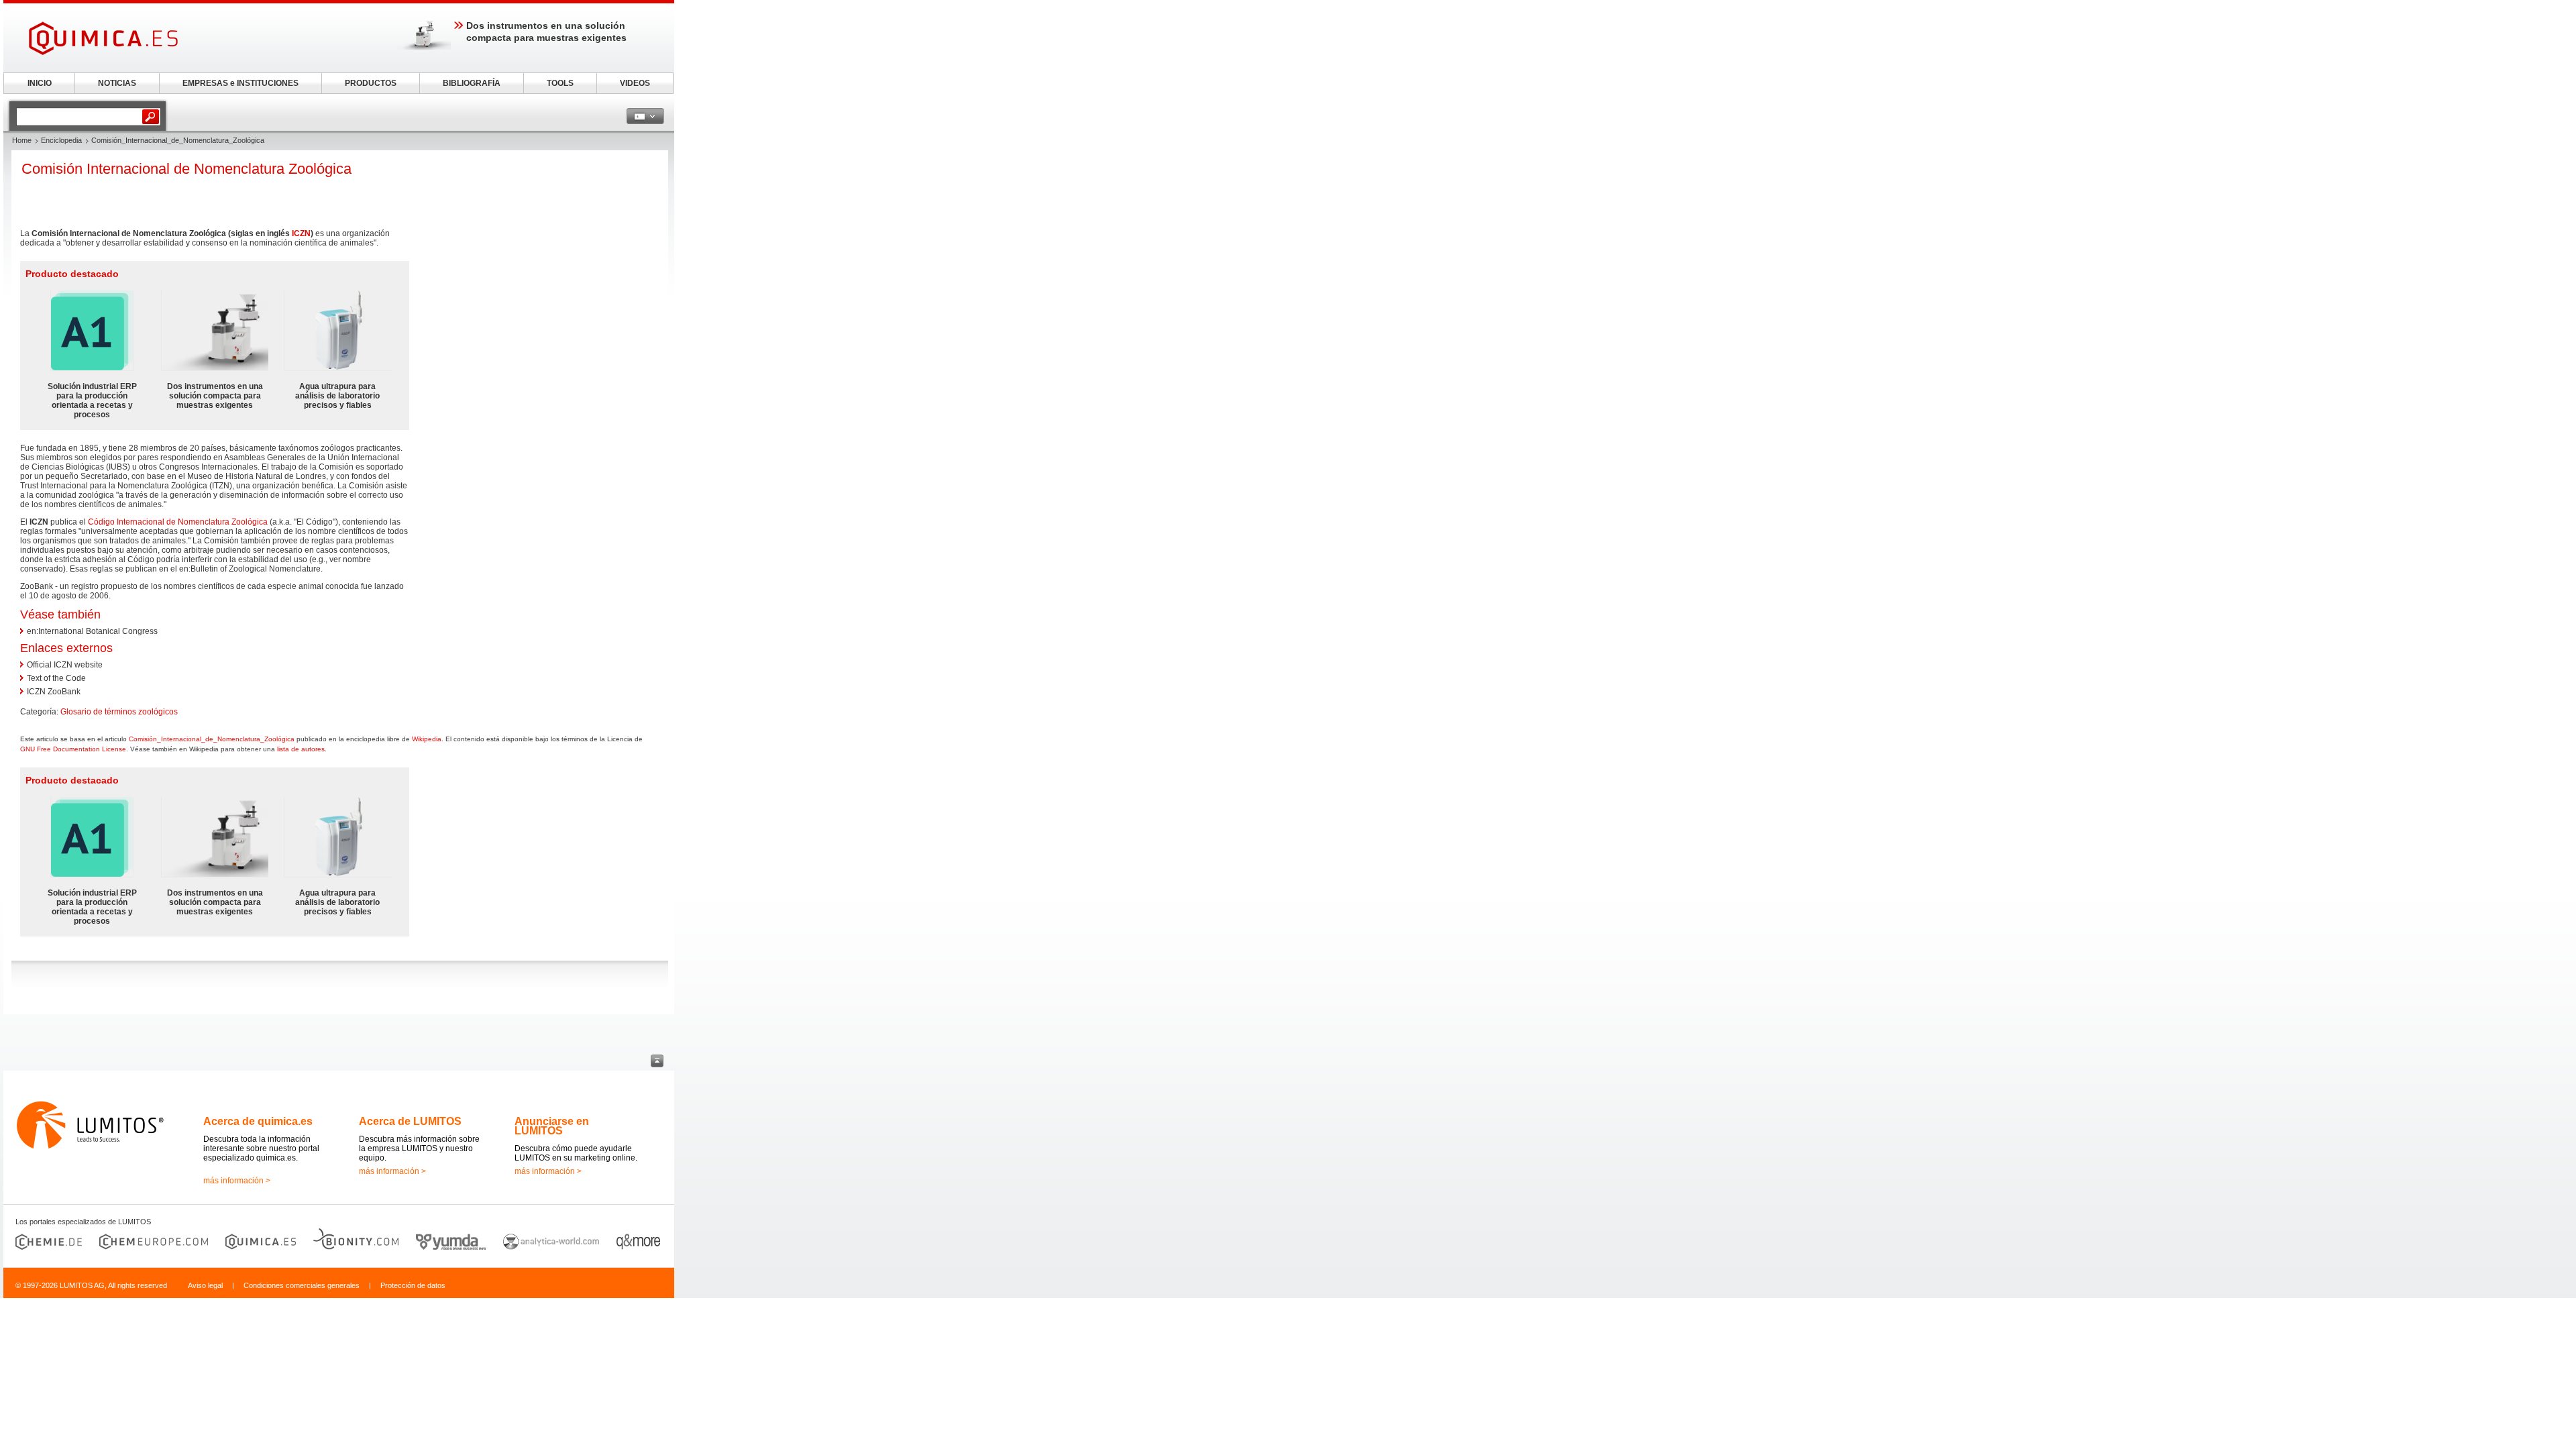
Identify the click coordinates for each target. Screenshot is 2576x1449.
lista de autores (301, 749)
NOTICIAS (117, 83)
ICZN (301, 233)
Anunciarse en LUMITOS (552, 1126)
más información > (237, 1181)
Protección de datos (413, 1285)
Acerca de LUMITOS (410, 1121)
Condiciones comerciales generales (302, 1285)
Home (22, 140)
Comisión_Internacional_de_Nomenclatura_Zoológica (212, 739)
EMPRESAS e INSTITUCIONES (240, 83)
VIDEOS (635, 83)
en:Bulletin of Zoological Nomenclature (250, 569)
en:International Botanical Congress (92, 631)
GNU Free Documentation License (73, 749)
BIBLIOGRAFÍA (472, 83)
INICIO (40, 83)
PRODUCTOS (371, 83)
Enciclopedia (61, 140)
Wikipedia (427, 739)
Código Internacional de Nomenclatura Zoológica (178, 522)
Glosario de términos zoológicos (119, 712)
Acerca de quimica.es (258, 1121)
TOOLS (560, 83)
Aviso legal (205, 1285)
